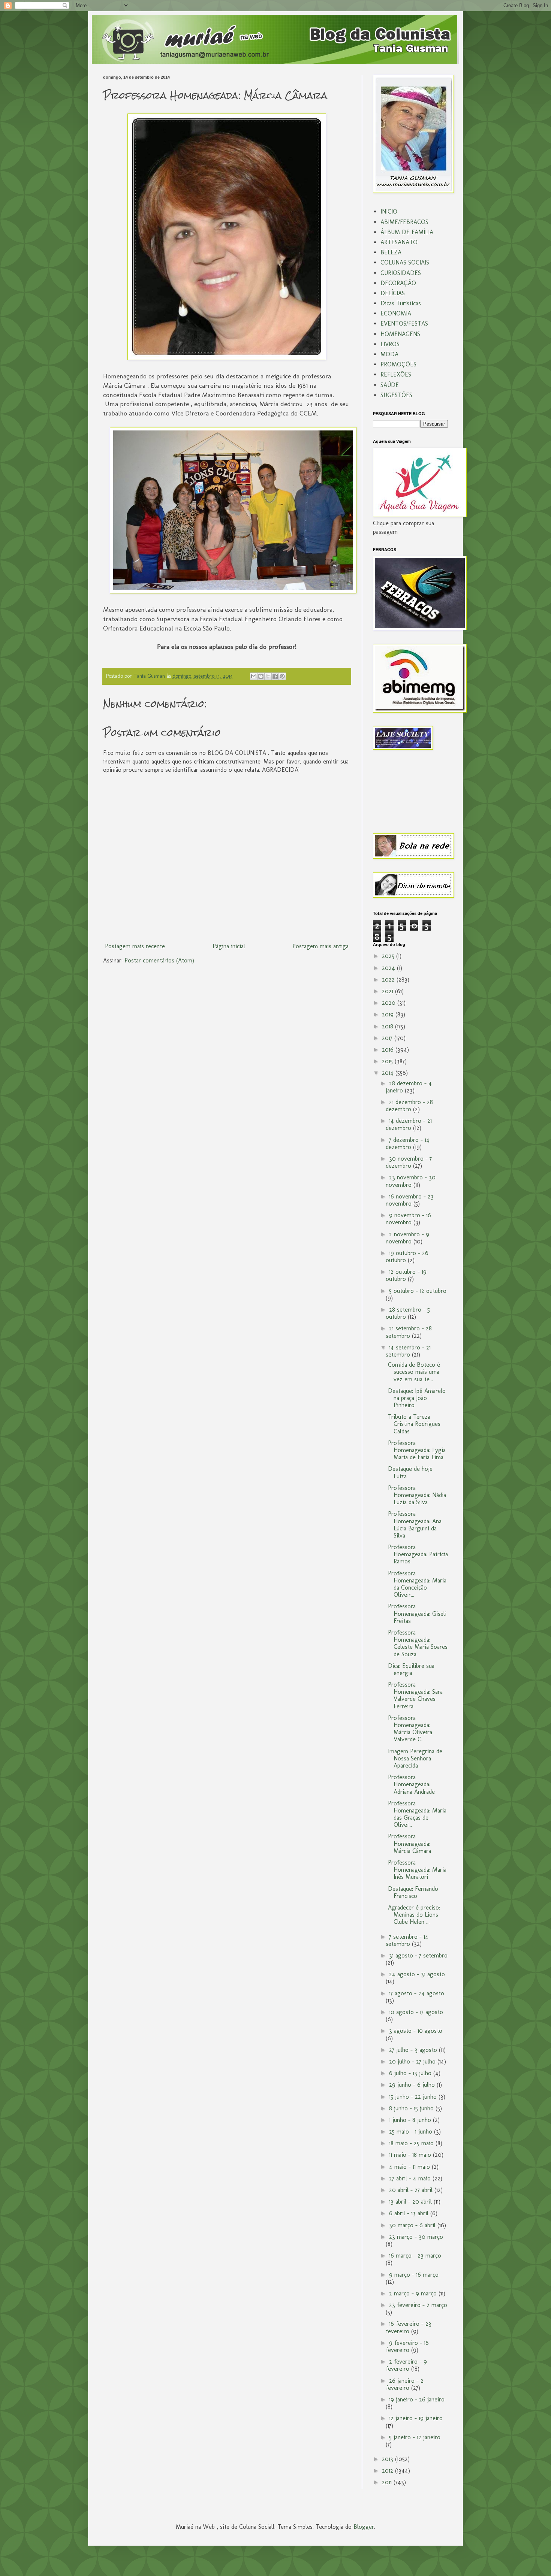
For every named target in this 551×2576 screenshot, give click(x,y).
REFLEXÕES (396, 374)
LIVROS (390, 344)
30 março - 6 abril (413, 2225)
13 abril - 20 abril (411, 2202)
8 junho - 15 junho (412, 2108)
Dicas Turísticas (401, 303)
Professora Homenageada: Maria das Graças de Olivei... (417, 1814)
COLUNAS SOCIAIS (405, 262)
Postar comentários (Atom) (159, 960)
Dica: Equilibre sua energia (411, 1669)
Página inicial (229, 946)
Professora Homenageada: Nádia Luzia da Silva (417, 1495)
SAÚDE (390, 385)
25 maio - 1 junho (412, 2131)
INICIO (389, 211)
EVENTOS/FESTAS (404, 323)
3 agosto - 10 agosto (416, 2031)
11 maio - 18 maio (411, 2155)
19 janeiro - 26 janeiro (417, 2399)
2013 (389, 2459)
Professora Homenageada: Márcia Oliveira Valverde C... (410, 1729)
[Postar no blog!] (261, 676)
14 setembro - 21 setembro (408, 1351)
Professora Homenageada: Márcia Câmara (410, 1843)
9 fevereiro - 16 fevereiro (407, 2346)
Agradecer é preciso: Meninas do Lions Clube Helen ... (414, 1915)
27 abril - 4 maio (411, 2178)
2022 (389, 979)
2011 (388, 2482)
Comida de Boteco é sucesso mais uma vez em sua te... (414, 1372)
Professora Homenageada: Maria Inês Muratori (417, 1870)
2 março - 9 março (414, 2293)
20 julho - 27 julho (413, 2061)
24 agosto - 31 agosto (417, 1974)
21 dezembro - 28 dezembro (409, 1106)
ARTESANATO (399, 242)
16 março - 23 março (415, 2255)
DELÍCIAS (393, 293)
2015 (388, 1061)
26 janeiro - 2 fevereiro (405, 2384)
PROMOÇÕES (398, 364)
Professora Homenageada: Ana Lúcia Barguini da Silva (415, 1525)
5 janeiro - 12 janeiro (415, 2437)
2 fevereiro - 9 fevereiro (406, 2365)
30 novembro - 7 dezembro (409, 1162)
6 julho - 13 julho (411, 2073)
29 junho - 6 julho (413, 2085)
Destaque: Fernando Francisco (413, 1892)
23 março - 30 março (416, 2237)
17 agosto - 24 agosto (417, 1993)
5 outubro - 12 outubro (418, 1291)
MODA (389, 354)
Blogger (364, 2527)
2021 (389, 991)
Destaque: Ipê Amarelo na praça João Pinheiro (417, 1398)
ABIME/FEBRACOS (404, 222)
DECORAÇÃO (398, 283)
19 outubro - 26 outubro (407, 1257)
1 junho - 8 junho (411, 2120)
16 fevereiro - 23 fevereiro (409, 2327)
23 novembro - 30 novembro (411, 1181)
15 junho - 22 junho (414, 2097)
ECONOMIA (396, 313)
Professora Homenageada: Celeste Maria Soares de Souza (418, 1643)
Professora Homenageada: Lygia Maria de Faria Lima (417, 1450)
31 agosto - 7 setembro (418, 1955)
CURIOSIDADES (401, 273)
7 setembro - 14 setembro (407, 1940)
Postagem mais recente (135, 946)
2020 (390, 1003)
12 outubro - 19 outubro (406, 1275)
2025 (389, 956)
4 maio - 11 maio (410, 2167)
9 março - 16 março (414, 2275)
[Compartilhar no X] (268, 676)
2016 (389, 1050)
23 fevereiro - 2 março (418, 2305)
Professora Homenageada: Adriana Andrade (411, 1784)
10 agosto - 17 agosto (416, 2012)
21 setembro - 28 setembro (409, 1332)
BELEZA (391, 252)
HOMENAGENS (400, 334)
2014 (389, 1073)
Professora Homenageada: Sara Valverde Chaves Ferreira (415, 1695)
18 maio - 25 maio (412, 2143)
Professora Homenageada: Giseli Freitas (417, 1613)
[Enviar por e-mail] (254, 676)
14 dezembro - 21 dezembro (409, 1124)
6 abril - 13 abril (410, 2213)
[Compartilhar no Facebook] (275, 676)
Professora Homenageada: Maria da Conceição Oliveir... (417, 1584)
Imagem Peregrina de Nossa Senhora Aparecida (415, 1758)
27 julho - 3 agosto (414, 2050)
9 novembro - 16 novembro (408, 1219)
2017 (388, 1038)
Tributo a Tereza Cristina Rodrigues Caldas (414, 1424)
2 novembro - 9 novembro (407, 1238)
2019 (389, 1014)
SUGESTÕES (396, 395)
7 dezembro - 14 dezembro (408, 1143)
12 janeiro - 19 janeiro (416, 2418)
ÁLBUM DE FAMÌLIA (407, 232)
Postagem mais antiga (320, 946)
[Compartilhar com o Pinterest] (282, 676)
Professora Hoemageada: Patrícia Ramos (418, 1554)
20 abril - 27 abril (412, 2190)
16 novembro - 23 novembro (410, 1200)
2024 (389, 968)
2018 (389, 1026)
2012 (389, 2471)
